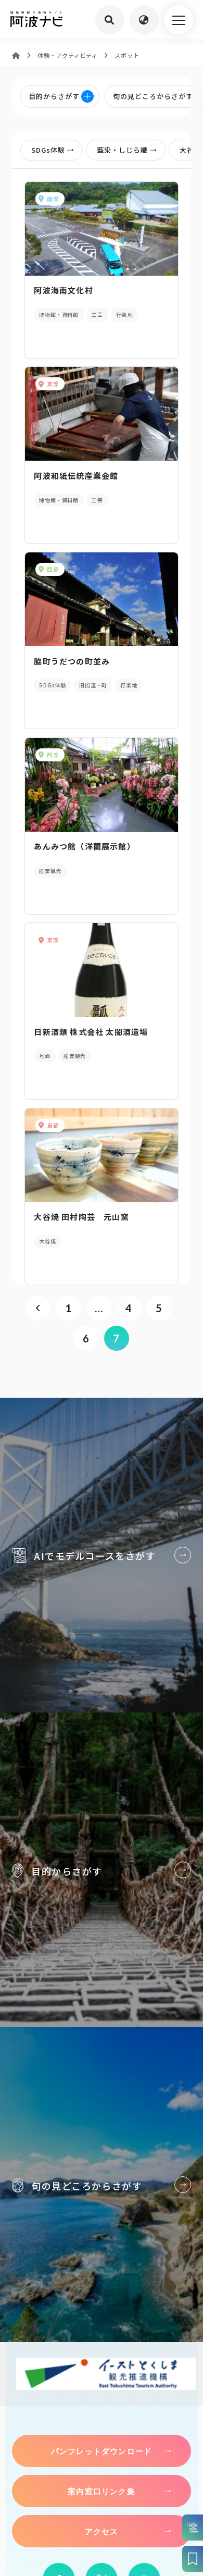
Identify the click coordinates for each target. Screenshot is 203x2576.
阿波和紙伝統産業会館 (76, 476)
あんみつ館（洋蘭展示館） (84, 846)
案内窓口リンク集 (102, 2491)
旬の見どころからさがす (102, 2184)
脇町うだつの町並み (72, 661)
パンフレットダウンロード (102, 2451)
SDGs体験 (48, 150)
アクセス (102, 2531)
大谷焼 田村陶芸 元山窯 (81, 1217)
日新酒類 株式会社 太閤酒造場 (91, 1032)
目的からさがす (102, 1870)
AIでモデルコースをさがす (102, 1555)
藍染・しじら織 (122, 150)
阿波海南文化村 (63, 290)
